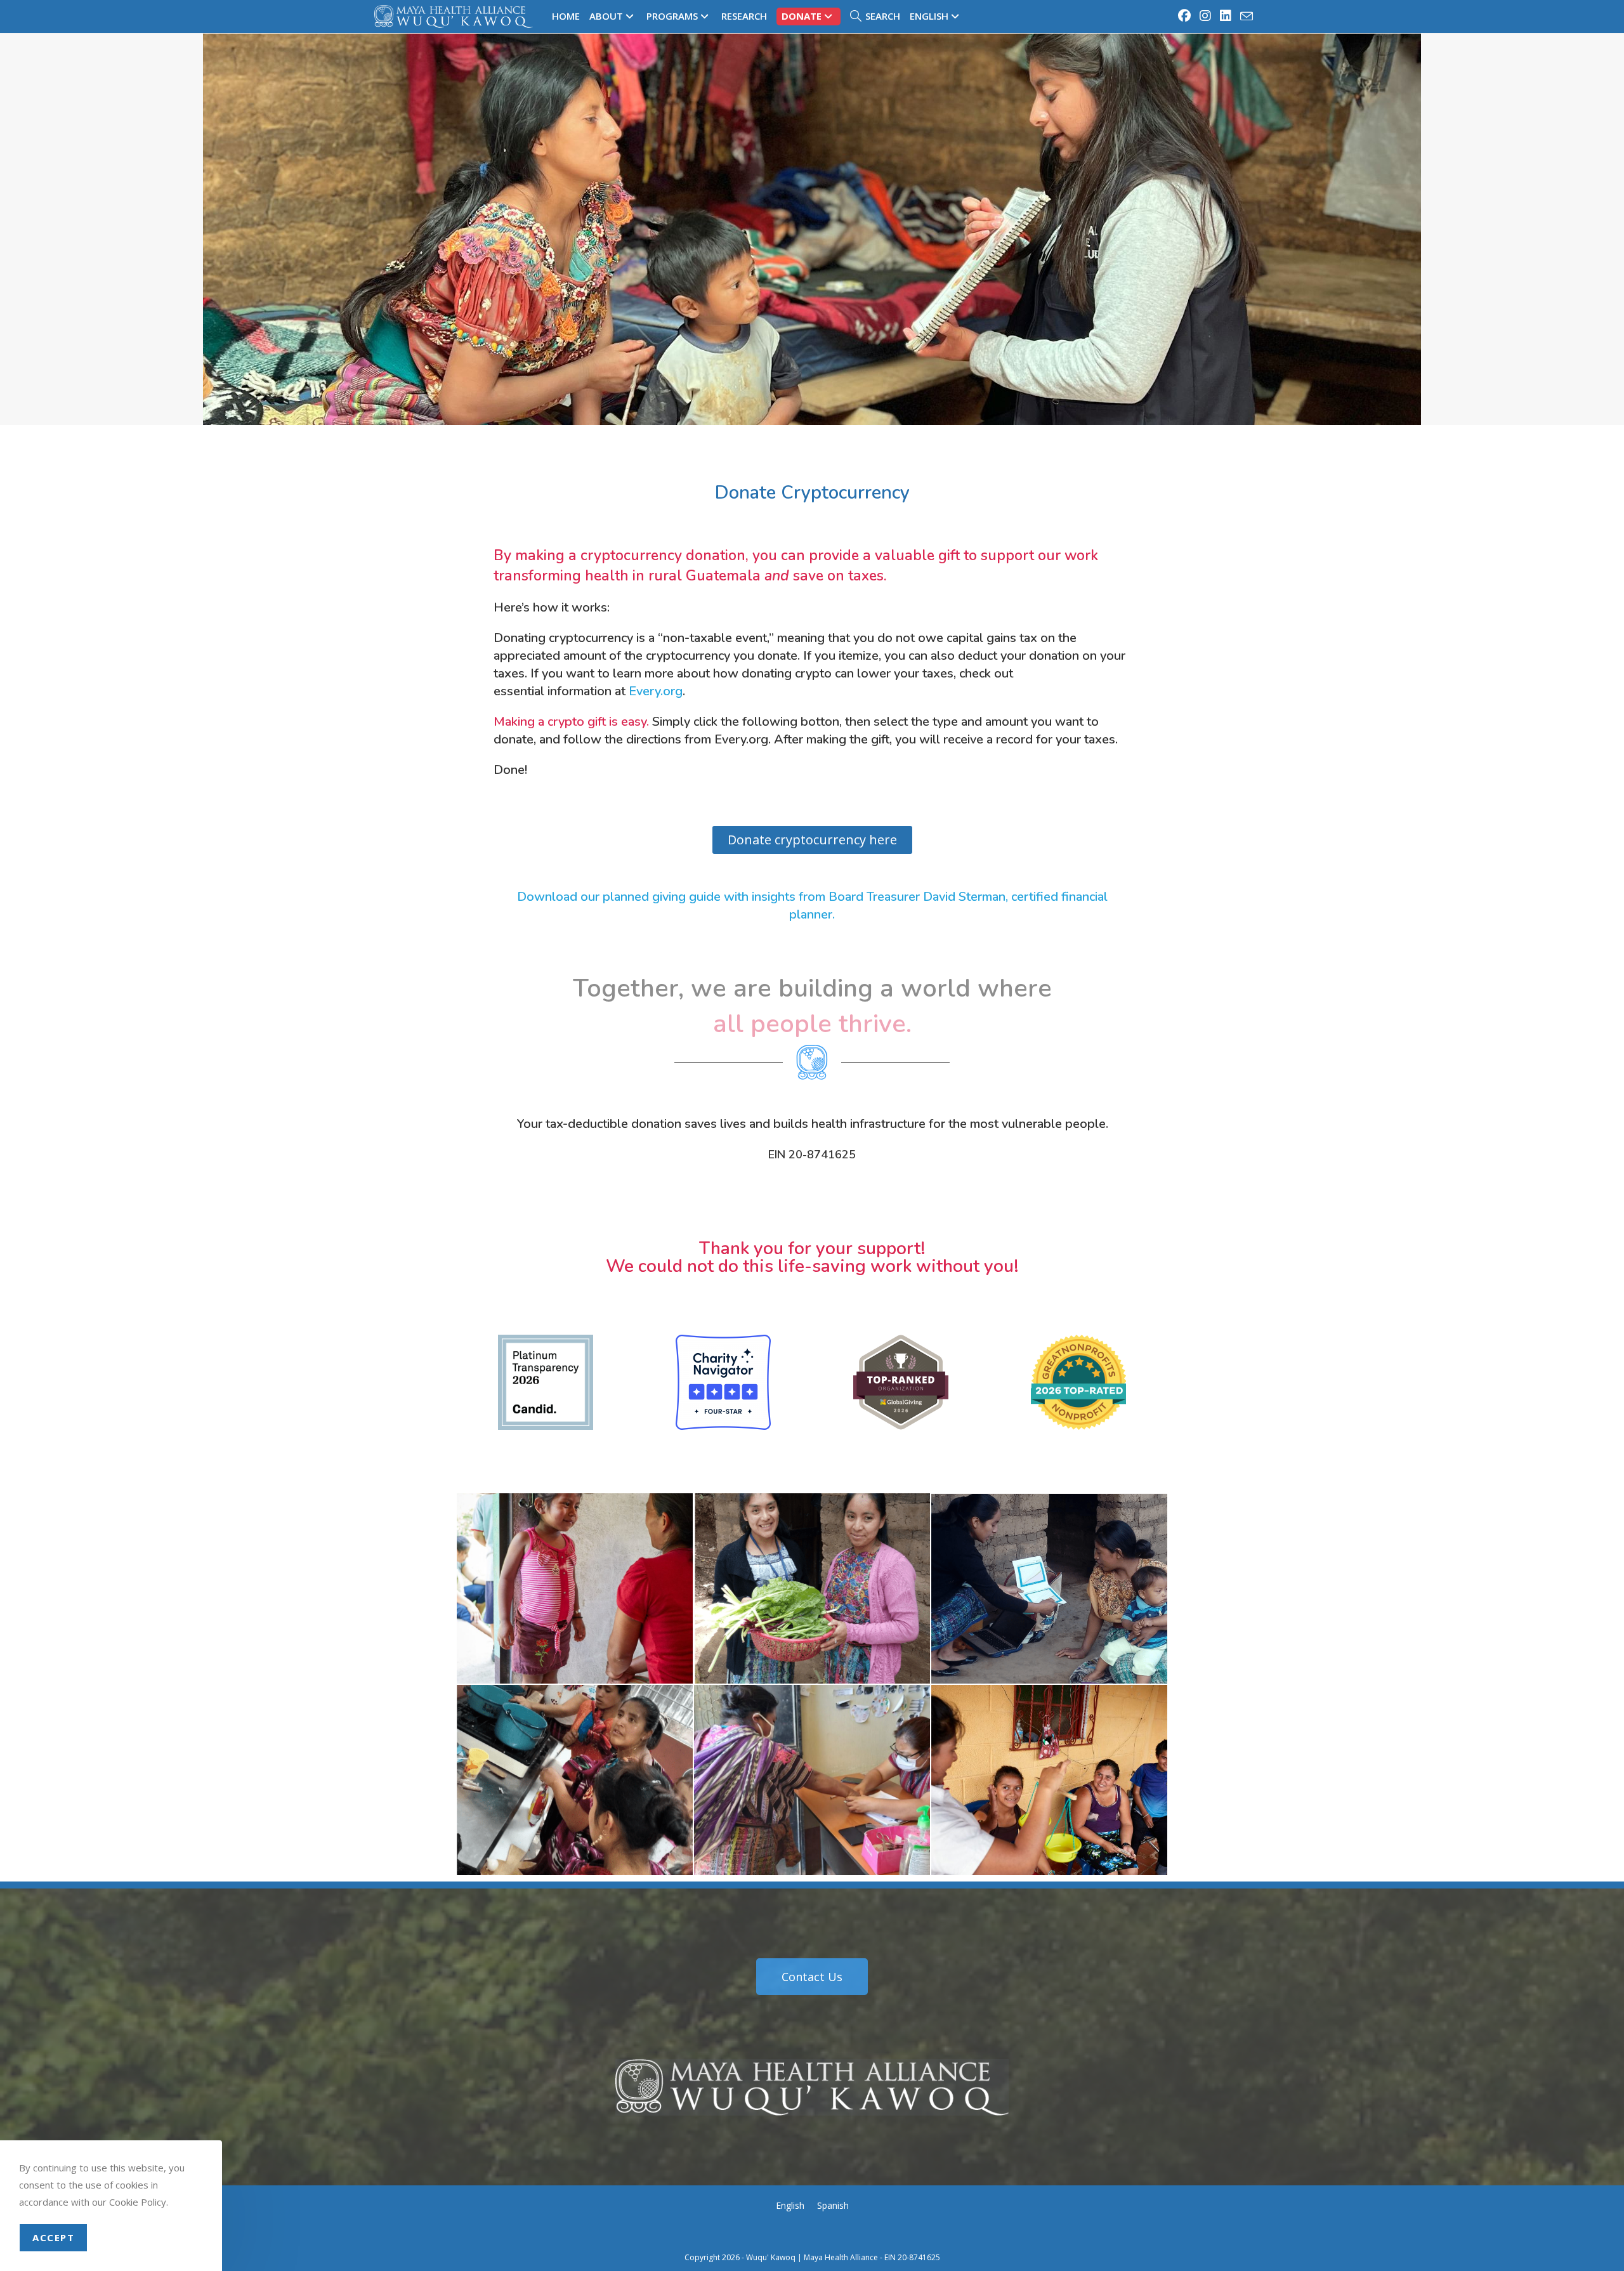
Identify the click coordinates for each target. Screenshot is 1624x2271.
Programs (672, 16)
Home (566, 16)
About (606, 16)
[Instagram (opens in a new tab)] (1206, 16)
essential (519, 691)
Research (744, 16)
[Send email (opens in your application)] (1245, 16)
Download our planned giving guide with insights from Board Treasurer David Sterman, (763, 897)
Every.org (656, 691)
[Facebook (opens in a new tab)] (1185, 16)
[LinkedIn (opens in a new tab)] (1226, 16)
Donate (802, 16)
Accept (53, 2237)
